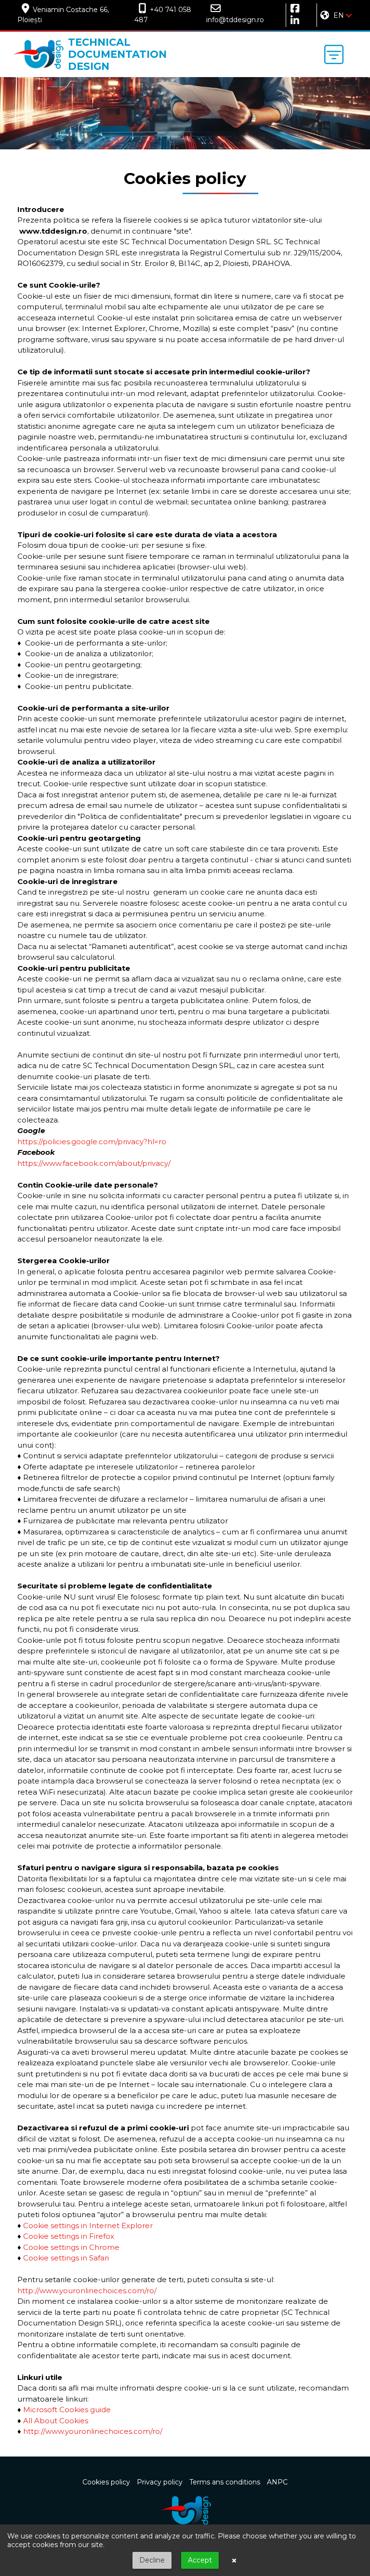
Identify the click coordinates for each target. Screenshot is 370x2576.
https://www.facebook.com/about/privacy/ (94, 1163)
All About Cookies (56, 2421)
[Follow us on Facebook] (293, 9)
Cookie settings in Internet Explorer (88, 2226)
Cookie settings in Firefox (69, 2236)
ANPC (277, 2482)
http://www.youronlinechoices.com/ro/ (87, 2291)
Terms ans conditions (225, 2482)
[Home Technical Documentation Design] (185, 2510)
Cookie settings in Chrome (71, 2247)
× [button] (234, 2561)
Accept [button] (200, 2560)
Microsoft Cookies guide (67, 2410)
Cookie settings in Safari (66, 2258)
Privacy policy (160, 2482)
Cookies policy (106, 2482)
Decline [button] (152, 2560)
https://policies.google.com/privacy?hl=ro (92, 1142)
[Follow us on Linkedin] (293, 21)
